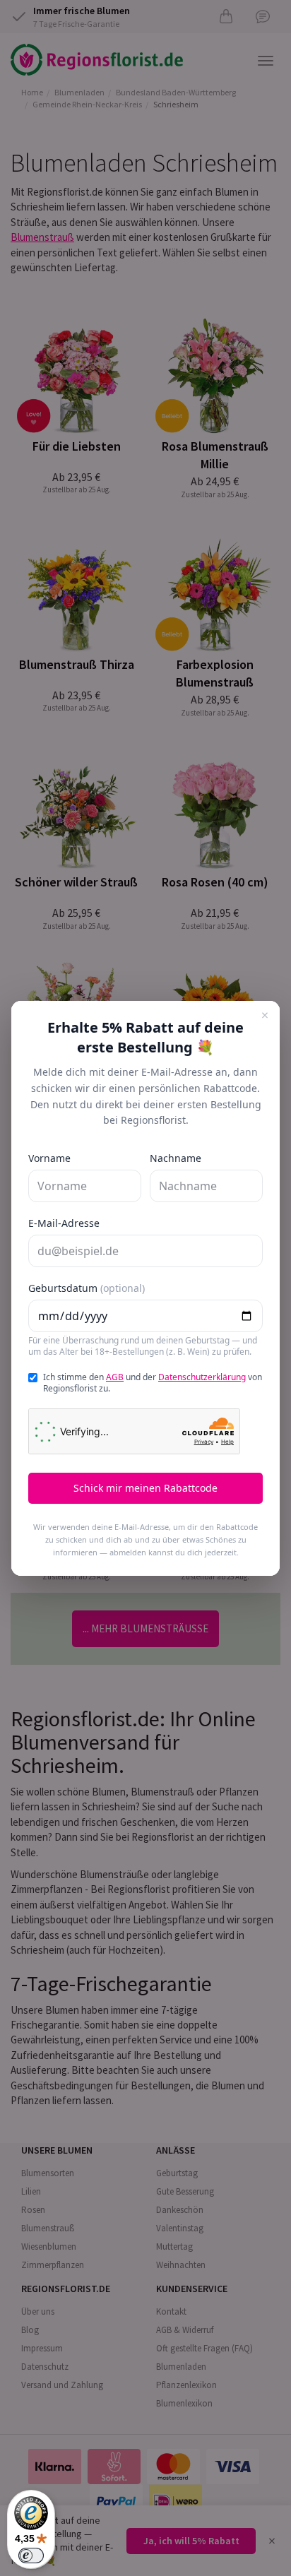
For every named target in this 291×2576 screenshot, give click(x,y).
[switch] (31, 2556)
